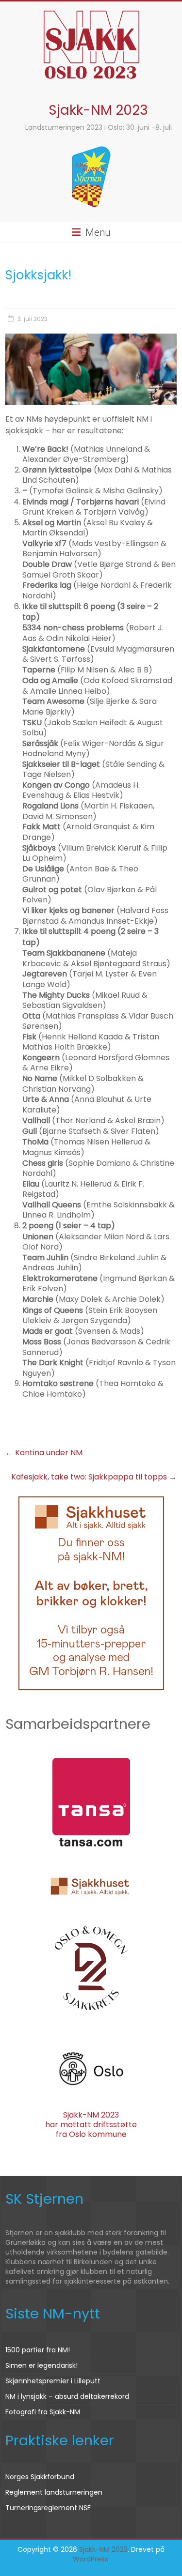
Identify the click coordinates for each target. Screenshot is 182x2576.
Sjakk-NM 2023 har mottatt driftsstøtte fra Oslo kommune (91, 2124)
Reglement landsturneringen (54, 2492)
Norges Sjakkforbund (40, 2477)
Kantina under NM (44, 1453)
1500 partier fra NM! (38, 2350)
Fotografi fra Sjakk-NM (43, 2412)
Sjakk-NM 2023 (98, 110)
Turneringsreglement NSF (48, 2508)
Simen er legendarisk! (41, 2365)
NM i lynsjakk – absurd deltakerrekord (67, 2396)
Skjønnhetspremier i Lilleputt (53, 2381)
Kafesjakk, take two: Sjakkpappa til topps (94, 1477)
